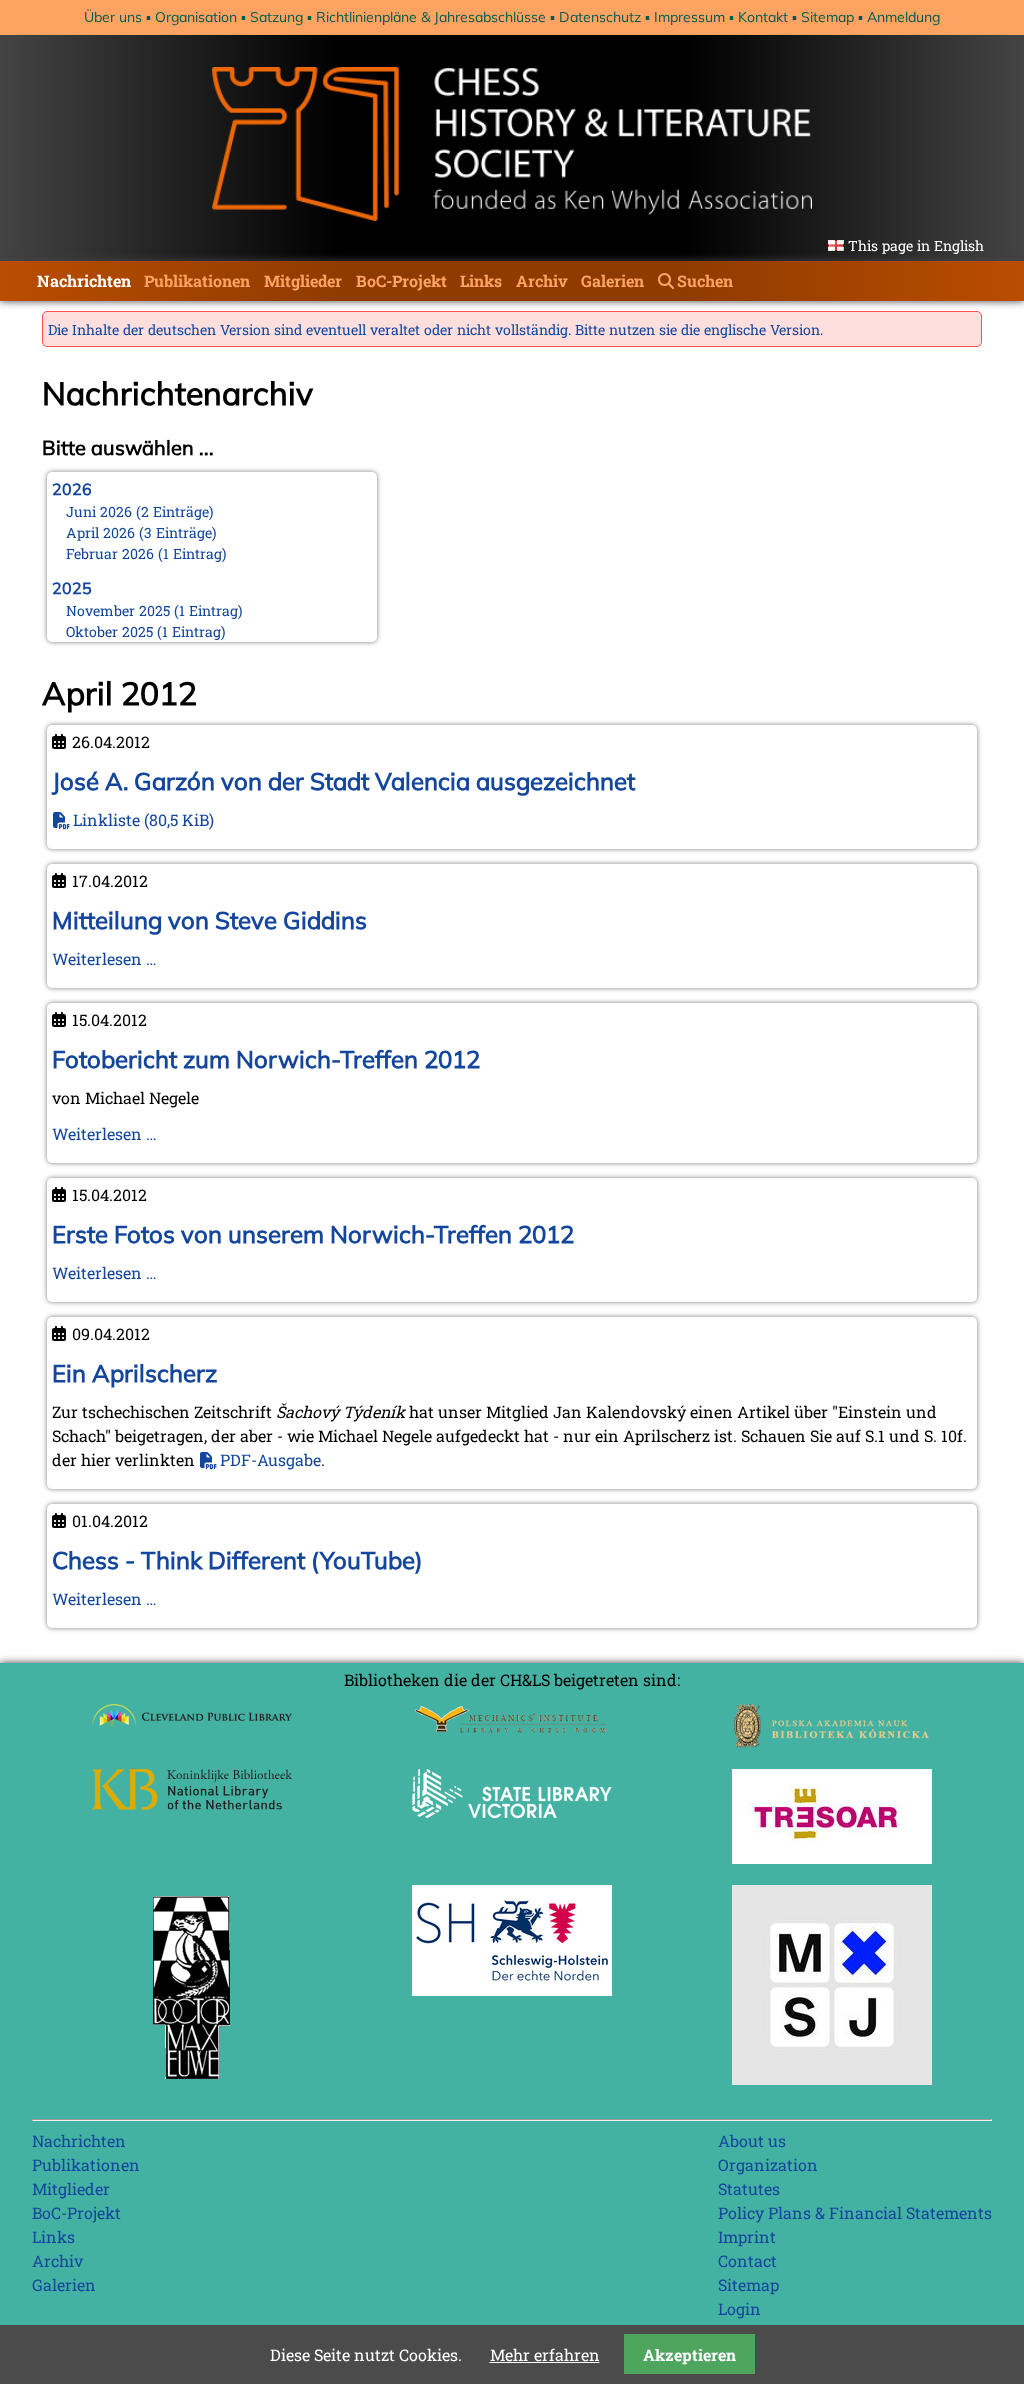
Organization (768, 2164)
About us (752, 2140)
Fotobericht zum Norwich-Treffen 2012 (266, 1059)
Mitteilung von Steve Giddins (209, 920)
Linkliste (143, 819)
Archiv (542, 280)
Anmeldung (903, 17)
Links (481, 280)
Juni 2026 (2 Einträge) (140, 511)
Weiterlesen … (104, 958)
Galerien (612, 280)
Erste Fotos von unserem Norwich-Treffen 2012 (313, 1234)
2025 (72, 588)
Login (739, 2308)
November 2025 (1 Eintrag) (154, 610)
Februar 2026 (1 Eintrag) (146, 553)
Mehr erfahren (545, 2354)
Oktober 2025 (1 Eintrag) (146, 631)
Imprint (747, 2236)
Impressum (689, 17)
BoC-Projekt (401, 280)
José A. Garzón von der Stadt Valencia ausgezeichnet (343, 781)
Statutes (749, 2188)
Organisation (196, 17)
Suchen (705, 280)
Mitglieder (303, 280)
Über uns (113, 17)
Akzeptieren (689, 2354)
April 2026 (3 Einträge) (141, 532)
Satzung (276, 17)
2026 (72, 489)
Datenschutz (600, 17)
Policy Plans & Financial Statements (855, 2212)
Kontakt (763, 17)
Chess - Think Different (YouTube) (237, 1560)
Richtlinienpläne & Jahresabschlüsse (431, 17)
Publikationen (197, 280)
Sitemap (827, 17)
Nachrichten (84, 280)
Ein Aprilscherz (134, 1373)
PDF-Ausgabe (270, 1459)
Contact (747, 2260)
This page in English (916, 245)
